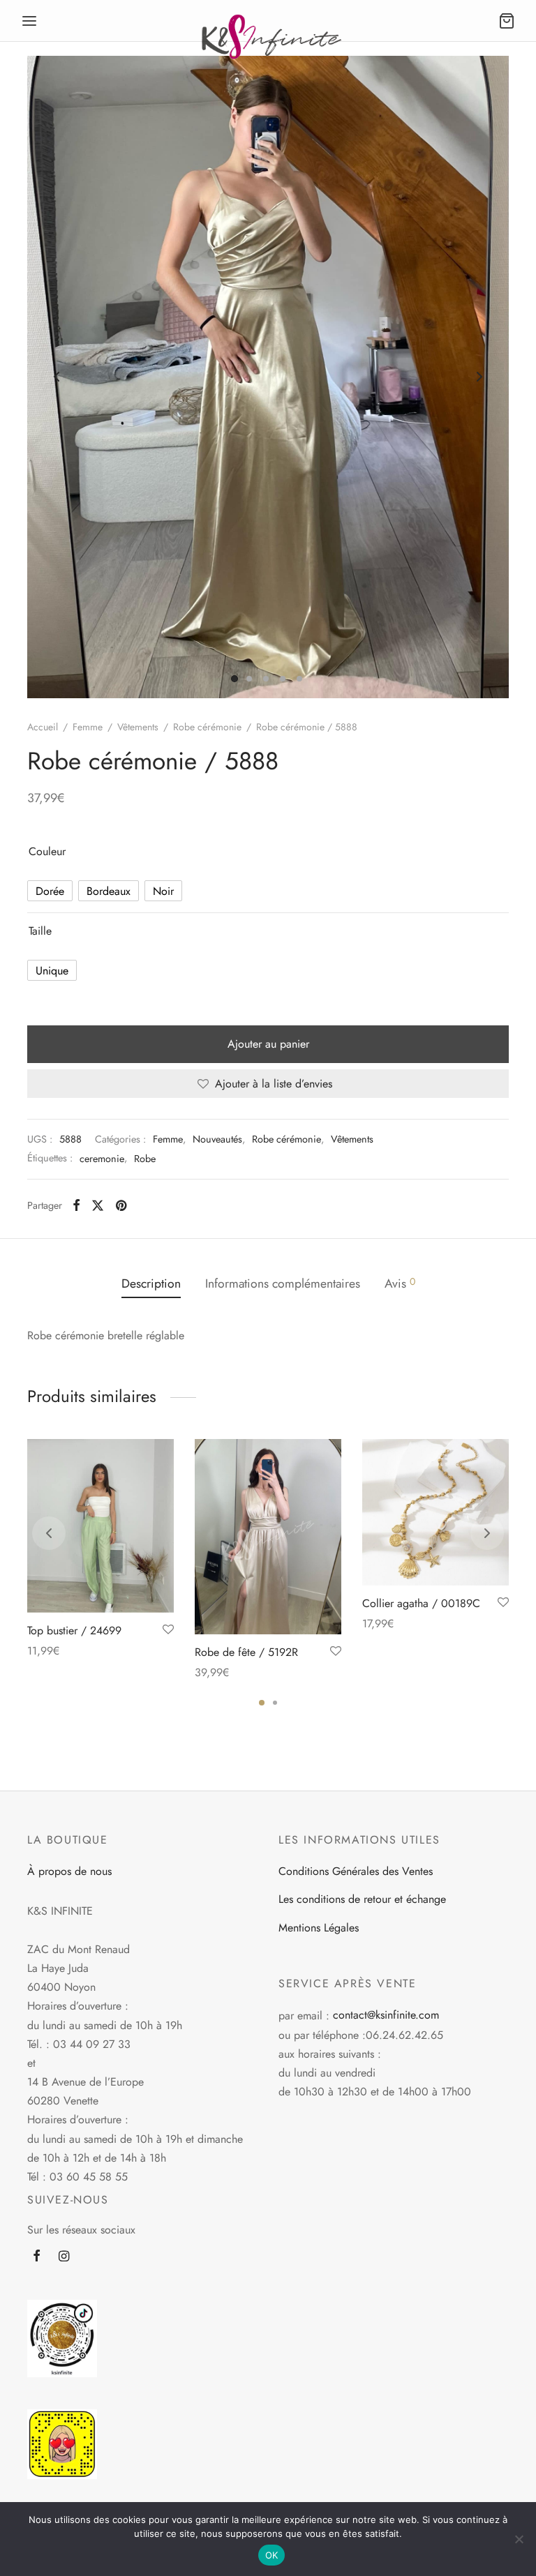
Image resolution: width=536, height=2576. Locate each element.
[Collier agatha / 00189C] (435, 1512)
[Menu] (29, 21)
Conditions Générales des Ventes (356, 1871)
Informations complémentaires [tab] (283, 1283)
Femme (88, 727)
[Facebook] (76, 1205)
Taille (40, 931)
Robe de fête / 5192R (246, 1652)
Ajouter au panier (268, 1044)
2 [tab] (275, 1703)
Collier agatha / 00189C (421, 1603)
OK (272, 2555)
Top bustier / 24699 (74, 1630)
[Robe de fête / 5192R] (268, 1537)
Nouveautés (217, 1139)
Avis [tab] (400, 1283)
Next (479, 377)
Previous (57, 377)
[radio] (50, 891)
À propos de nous (69, 1871)
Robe (145, 1159)
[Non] (519, 2539)
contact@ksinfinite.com (386, 2015)
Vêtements (138, 727)
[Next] (487, 1533)
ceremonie (102, 1159)
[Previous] (49, 1533)
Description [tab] (151, 1283)
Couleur (47, 851)
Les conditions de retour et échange (362, 1899)
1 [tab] (262, 1703)
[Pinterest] (121, 1205)
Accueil (43, 727)
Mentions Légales (319, 1928)
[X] (98, 1205)
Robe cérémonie (207, 727)
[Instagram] (64, 2257)
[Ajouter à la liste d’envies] (168, 1630)
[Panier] (507, 21)
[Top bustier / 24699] (100, 1526)
